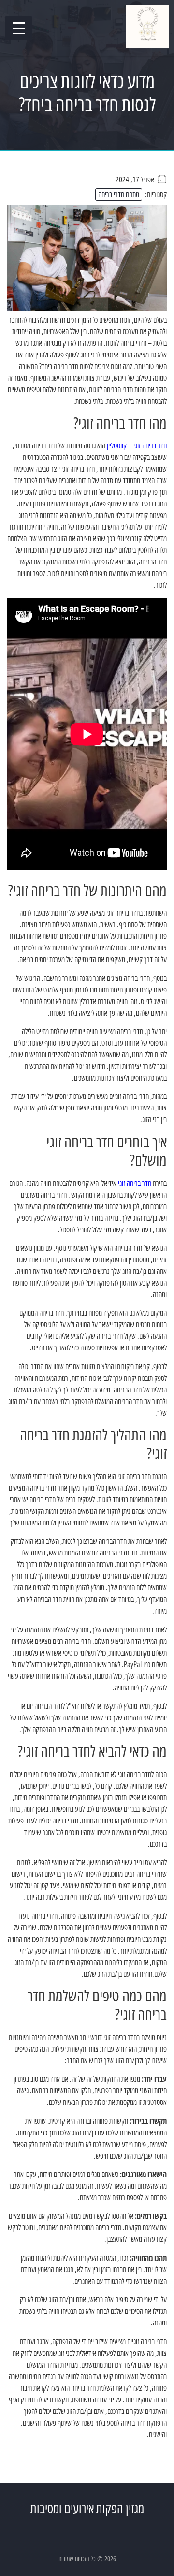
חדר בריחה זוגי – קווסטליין (137, 445)
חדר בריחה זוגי (135, 1183)
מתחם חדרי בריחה (119, 194)
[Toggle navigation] (19, 28)
